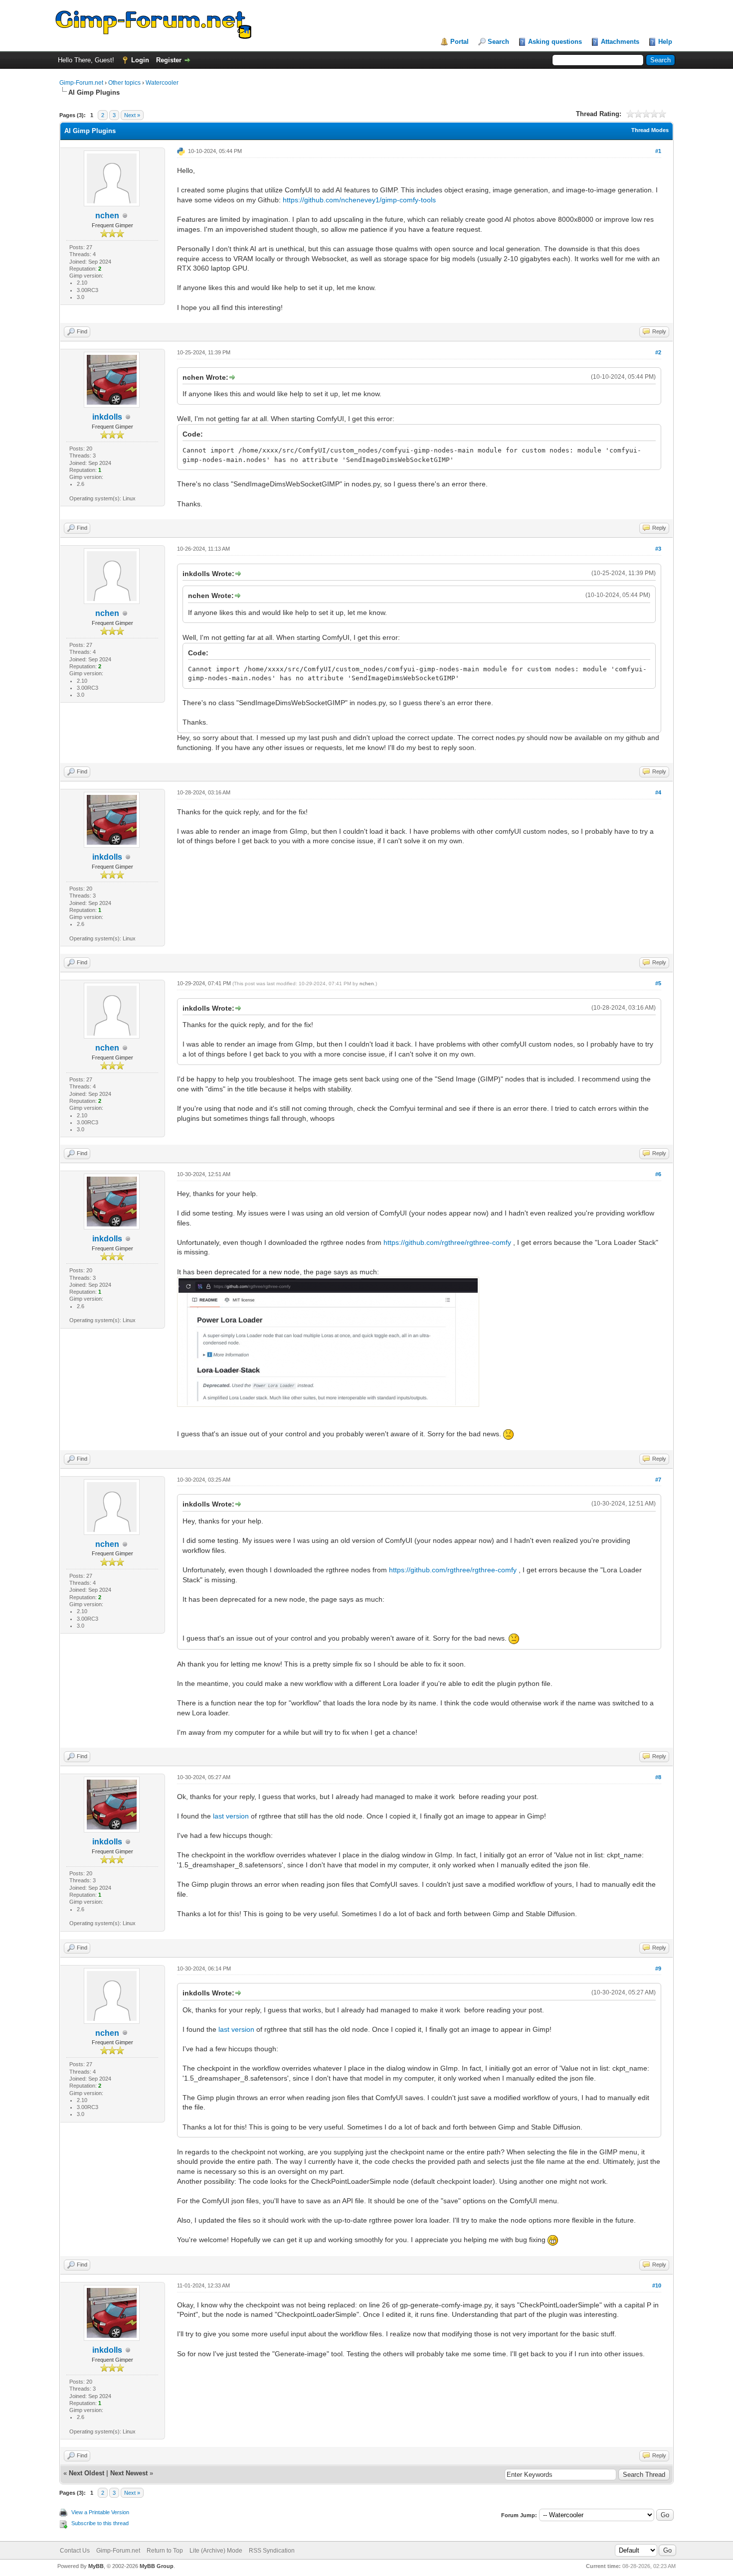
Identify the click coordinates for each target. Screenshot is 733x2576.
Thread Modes (650, 130)
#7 (658, 1480)
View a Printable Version (100, 2512)
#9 (658, 1969)
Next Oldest (87, 2473)
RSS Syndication (272, 2551)
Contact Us (75, 2551)
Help (665, 42)
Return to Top (165, 2551)
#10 (657, 2285)
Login (140, 60)
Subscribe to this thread (100, 2523)
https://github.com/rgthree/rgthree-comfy (447, 1242)
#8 (658, 1777)
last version (231, 1816)
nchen (107, 216)
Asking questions (555, 42)
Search (498, 42)
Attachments (620, 42)
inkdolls (107, 417)
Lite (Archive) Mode (216, 2551)
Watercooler (162, 83)
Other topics (124, 83)
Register (169, 60)
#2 (658, 352)
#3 (658, 549)
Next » (132, 115)
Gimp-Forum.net (81, 83)
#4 (658, 792)
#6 (658, 1174)
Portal (459, 42)
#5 (658, 983)
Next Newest (129, 2473)
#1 (658, 151)
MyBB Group (157, 2566)
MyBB (96, 2566)
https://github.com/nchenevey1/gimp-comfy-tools (359, 200)
